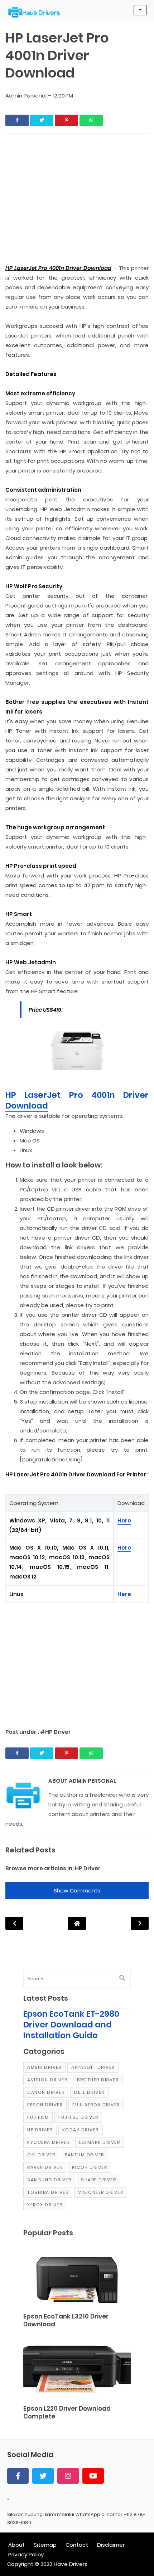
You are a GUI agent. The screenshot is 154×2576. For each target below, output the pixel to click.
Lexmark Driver (100, 2142)
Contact (77, 2545)
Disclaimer (111, 2545)
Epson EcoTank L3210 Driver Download (66, 2320)
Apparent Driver (93, 2067)
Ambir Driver (44, 2067)
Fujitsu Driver (78, 2117)
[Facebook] (18, 2476)
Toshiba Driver (48, 2192)
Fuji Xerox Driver (96, 2105)
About (16, 2545)
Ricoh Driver (90, 2167)
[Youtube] (93, 2476)
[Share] (17, 120)
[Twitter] (43, 2476)
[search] (122, 1978)
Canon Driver (46, 2092)
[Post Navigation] (77, 1923)
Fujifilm (38, 2117)
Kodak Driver (81, 2130)
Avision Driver (47, 2080)
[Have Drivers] (37, 12)
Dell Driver (89, 2092)
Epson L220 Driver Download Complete (67, 2413)
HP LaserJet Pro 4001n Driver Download (77, 1100)
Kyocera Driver (48, 2142)
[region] (77, 1662)
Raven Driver (45, 2167)
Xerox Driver (45, 2205)
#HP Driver (56, 1732)
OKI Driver (41, 2155)
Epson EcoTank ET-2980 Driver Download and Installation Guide (71, 2025)
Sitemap (45, 2545)
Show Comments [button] (77, 1890)
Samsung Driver (49, 2180)
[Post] (77, 2279)
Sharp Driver (98, 2180)
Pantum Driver (85, 2155)
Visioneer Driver (101, 2192)
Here (124, 1520)
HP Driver (88, 1868)
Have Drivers (71, 2564)
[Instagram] (68, 2476)
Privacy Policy (26, 2554)
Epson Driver (45, 2105)
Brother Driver (98, 2080)
